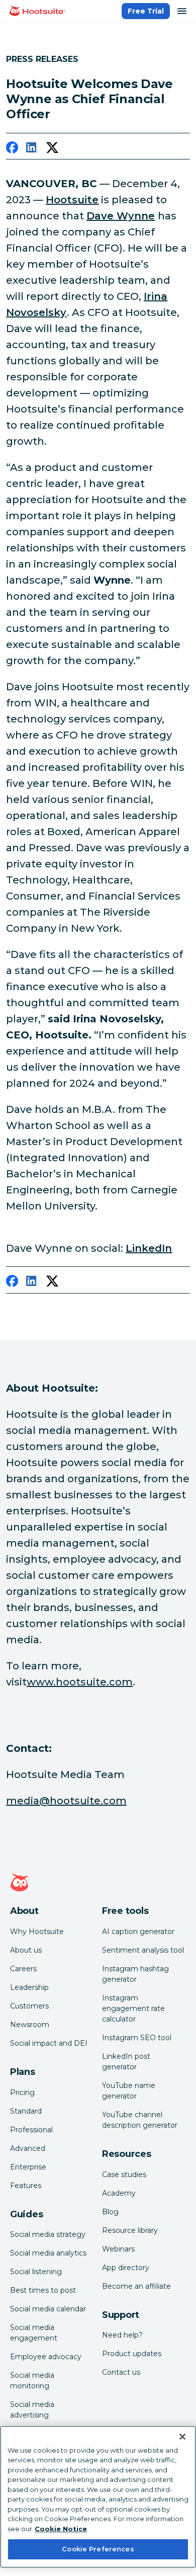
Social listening (36, 2272)
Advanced (28, 2148)
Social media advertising (32, 2410)
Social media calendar (48, 2309)
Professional (31, 2130)
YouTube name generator (129, 2091)
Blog (110, 2212)
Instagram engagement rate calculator (133, 2008)
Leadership (29, 1987)
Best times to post (43, 2290)
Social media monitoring (32, 2381)
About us (26, 1950)
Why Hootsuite (37, 1931)
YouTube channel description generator (140, 2120)
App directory (126, 2268)
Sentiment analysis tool (143, 1950)
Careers (23, 1969)
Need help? (122, 2335)
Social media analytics (48, 2253)
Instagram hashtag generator (135, 1974)
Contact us (121, 2372)
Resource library (130, 2230)
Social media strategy (48, 2234)
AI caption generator (138, 1931)
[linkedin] (32, 149)
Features (26, 2186)
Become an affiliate (136, 2286)
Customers (29, 2006)
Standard (26, 2111)
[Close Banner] (182, 2437)
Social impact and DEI (49, 2043)
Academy (119, 2193)
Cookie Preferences (98, 2549)
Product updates (132, 2354)
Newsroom (30, 2025)
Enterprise (28, 2167)
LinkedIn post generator (126, 2062)
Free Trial (146, 11)
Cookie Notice (61, 2529)
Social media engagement (34, 2333)
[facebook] (12, 149)
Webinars (118, 2249)
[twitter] (52, 149)
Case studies (124, 2175)
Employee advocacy (46, 2357)
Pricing (22, 2092)
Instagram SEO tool (137, 2038)
